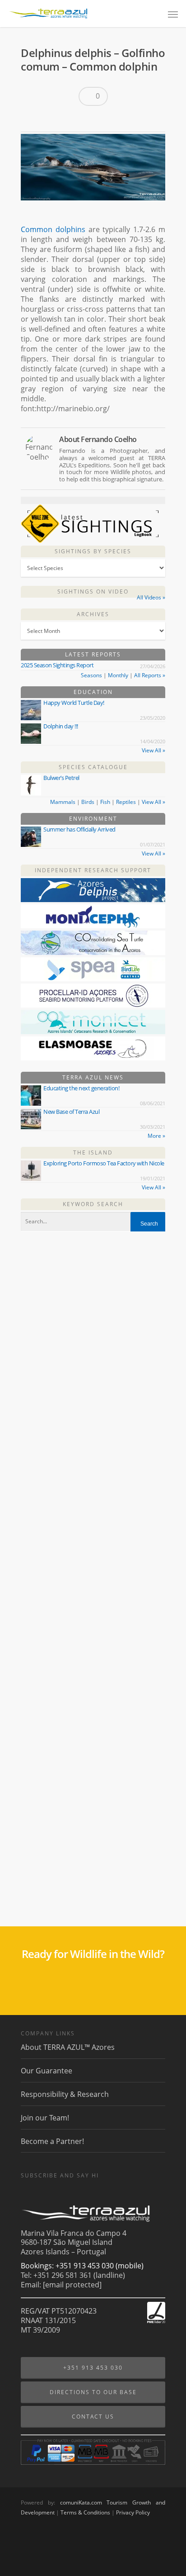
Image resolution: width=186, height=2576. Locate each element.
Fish (105, 802)
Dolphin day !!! (61, 726)
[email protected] (72, 2285)
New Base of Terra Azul (71, 1112)
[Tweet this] (46, 119)
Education (93, 692)
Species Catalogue (93, 767)
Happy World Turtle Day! (74, 703)
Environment (93, 819)
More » (156, 1136)
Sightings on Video (93, 592)
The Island (93, 1153)
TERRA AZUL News (93, 1077)
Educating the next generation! (81, 1088)
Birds (88, 802)
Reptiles (126, 802)
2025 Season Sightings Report (57, 665)
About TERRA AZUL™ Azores (68, 2047)
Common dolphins (53, 229)
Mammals (63, 802)
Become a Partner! (52, 2141)
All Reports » (150, 675)
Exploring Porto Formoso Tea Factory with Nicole (104, 1163)
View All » (153, 750)
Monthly (118, 675)
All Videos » (151, 597)
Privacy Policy (133, 2512)
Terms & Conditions (85, 2512)
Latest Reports (93, 654)
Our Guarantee (46, 2071)
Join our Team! (45, 2118)
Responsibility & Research (65, 2094)
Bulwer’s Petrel (61, 778)
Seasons (91, 675)
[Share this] (31, 119)
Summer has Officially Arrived (79, 829)
